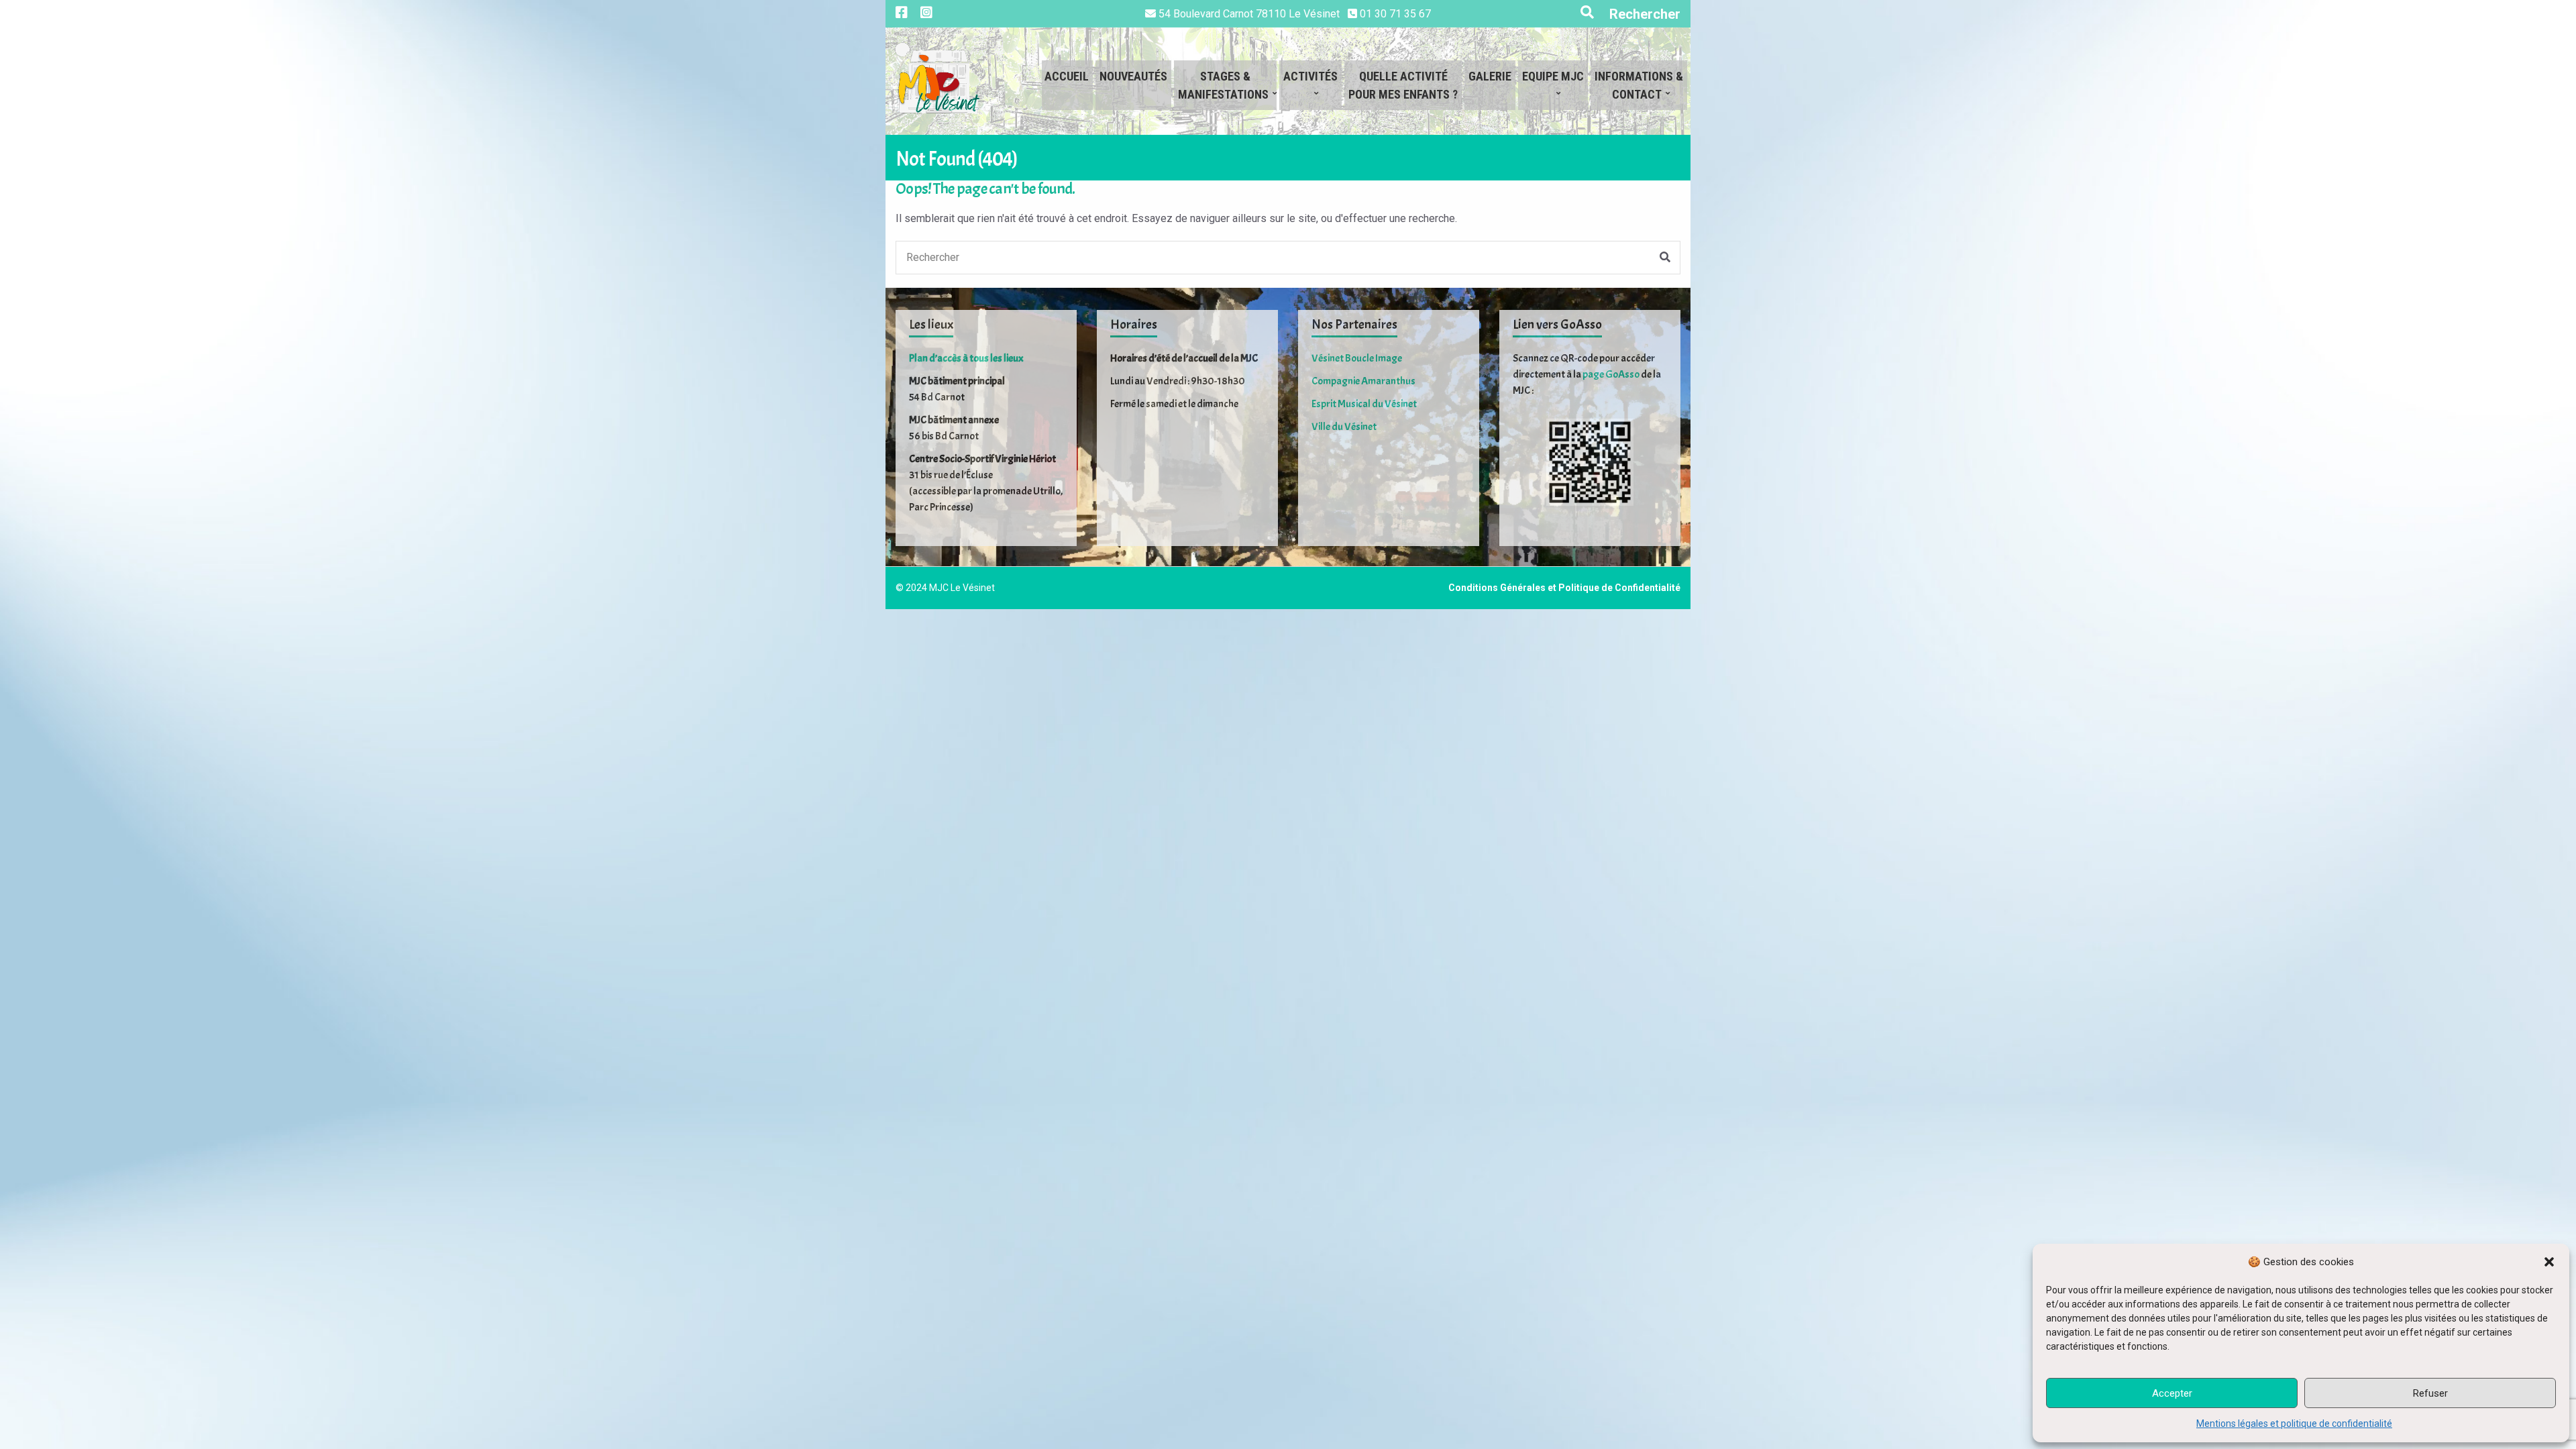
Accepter (2172, 1393)
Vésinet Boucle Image (1357, 358)
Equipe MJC (1553, 76)
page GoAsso (1611, 374)
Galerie (1490, 76)
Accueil (1067, 76)
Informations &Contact (1639, 85)
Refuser (2430, 1393)
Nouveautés (1133, 76)
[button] (2549, 1262)
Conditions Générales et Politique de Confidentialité (1564, 588)
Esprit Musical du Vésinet (1364, 404)
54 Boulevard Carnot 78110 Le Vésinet (1249, 14)
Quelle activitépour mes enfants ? (1403, 85)
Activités (1310, 76)
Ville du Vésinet (1344, 427)
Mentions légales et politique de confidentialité (2294, 1424)
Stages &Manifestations (1223, 85)
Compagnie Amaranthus (1363, 381)
